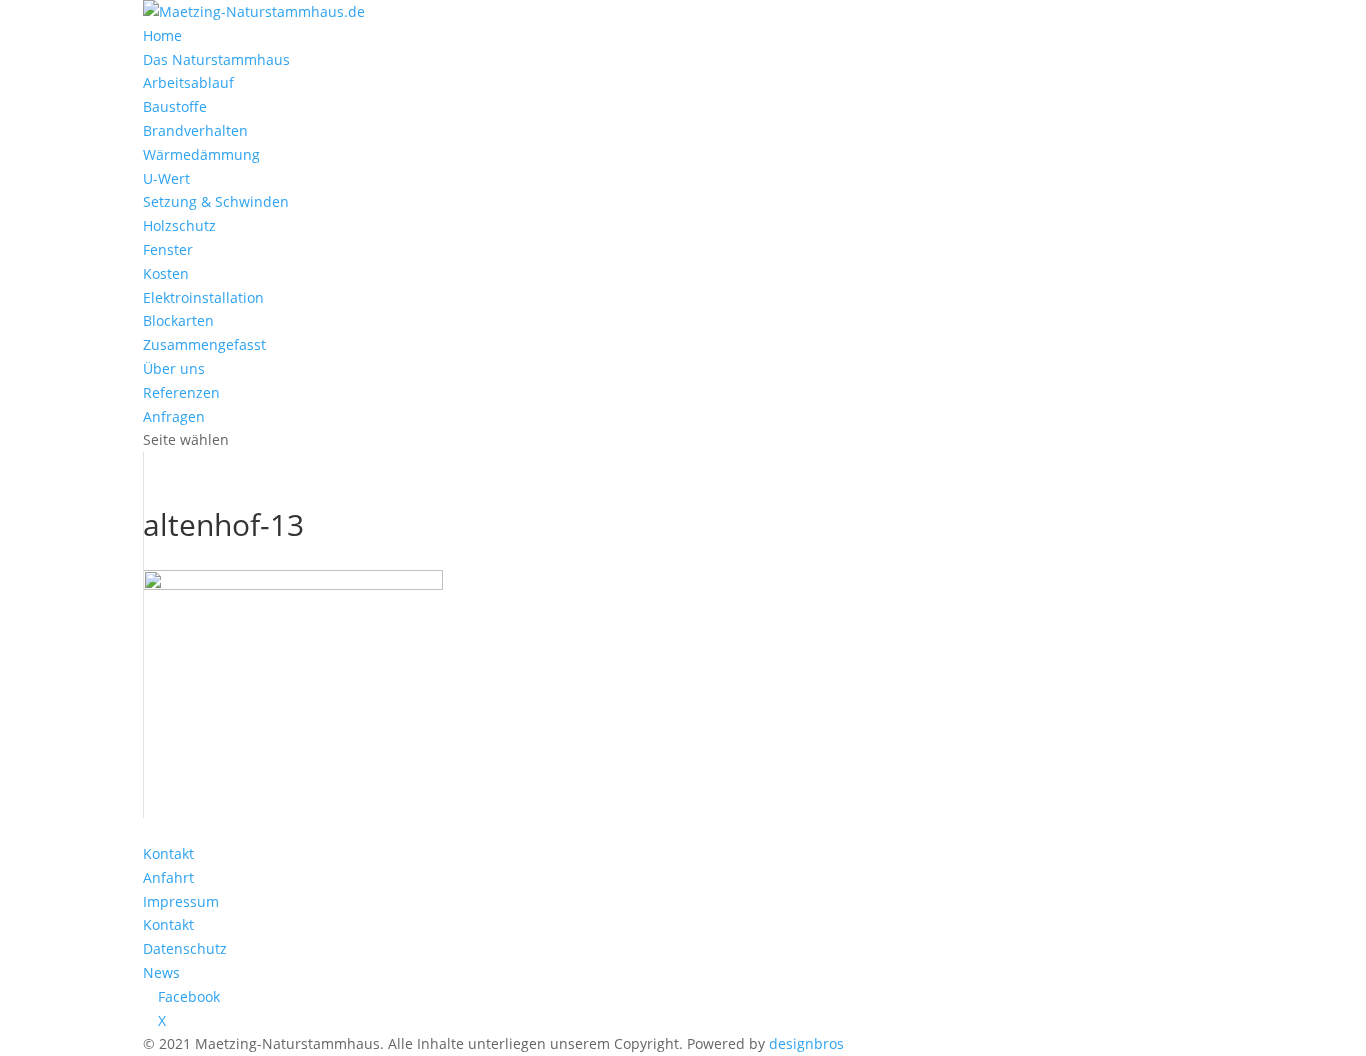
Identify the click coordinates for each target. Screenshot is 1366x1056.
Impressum (181, 901)
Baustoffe (175, 106)
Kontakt (168, 853)
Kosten (166, 273)
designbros (806, 1043)
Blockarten (178, 320)
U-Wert (166, 178)
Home (162, 35)
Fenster (168, 249)
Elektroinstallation (203, 297)
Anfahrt (168, 877)
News (161, 972)
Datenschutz (185, 948)
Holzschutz (179, 225)
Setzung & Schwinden (216, 201)
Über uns (174, 368)
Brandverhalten (195, 130)
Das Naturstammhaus (216, 59)
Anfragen (174, 416)
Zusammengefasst (204, 344)
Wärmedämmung (201, 154)
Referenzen (181, 392)
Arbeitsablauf (188, 82)
